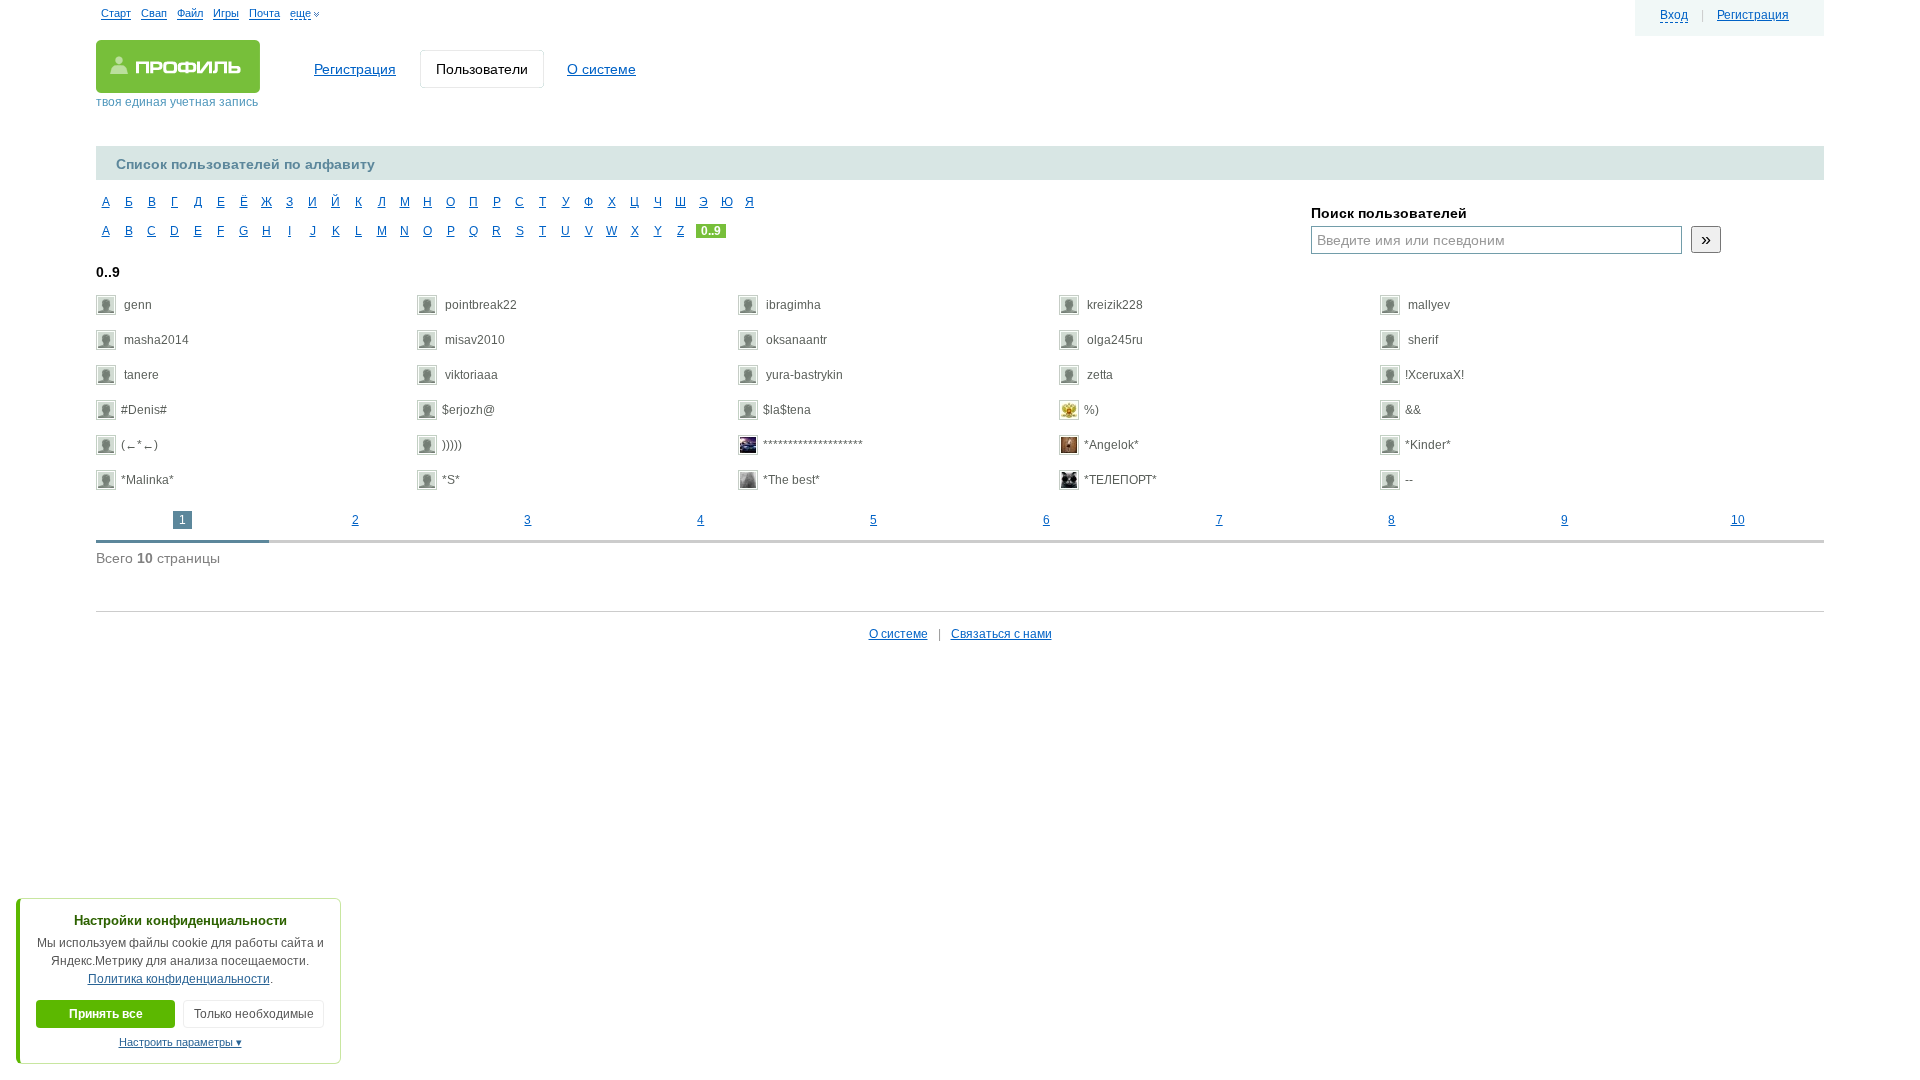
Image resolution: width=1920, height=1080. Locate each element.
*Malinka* (147, 480)
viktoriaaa (470, 375)
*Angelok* (1111, 445)
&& (1413, 410)
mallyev (1427, 305)
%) (1091, 410)
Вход (1674, 15)
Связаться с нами (1001, 634)
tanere (140, 375)
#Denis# (144, 410)
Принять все (106, 1014)
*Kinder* (1428, 445)
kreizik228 (1113, 305)
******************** (813, 445)
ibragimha (792, 305)
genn (136, 305)
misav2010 (473, 340)
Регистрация (1753, 15)
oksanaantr (795, 340)
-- (1409, 480)
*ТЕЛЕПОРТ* (1120, 480)
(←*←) (139, 445)
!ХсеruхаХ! (1434, 375)
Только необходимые (254, 1014)
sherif (1421, 340)
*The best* (791, 480)
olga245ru (1113, 340)
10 (1738, 520)
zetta (1098, 375)
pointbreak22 (479, 305)
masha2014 (155, 340)
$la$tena (787, 410)
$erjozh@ (468, 410)
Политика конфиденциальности (179, 979)
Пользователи (482, 69)
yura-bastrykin (803, 375)
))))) (452, 445)
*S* (451, 480)
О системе (601, 69)
